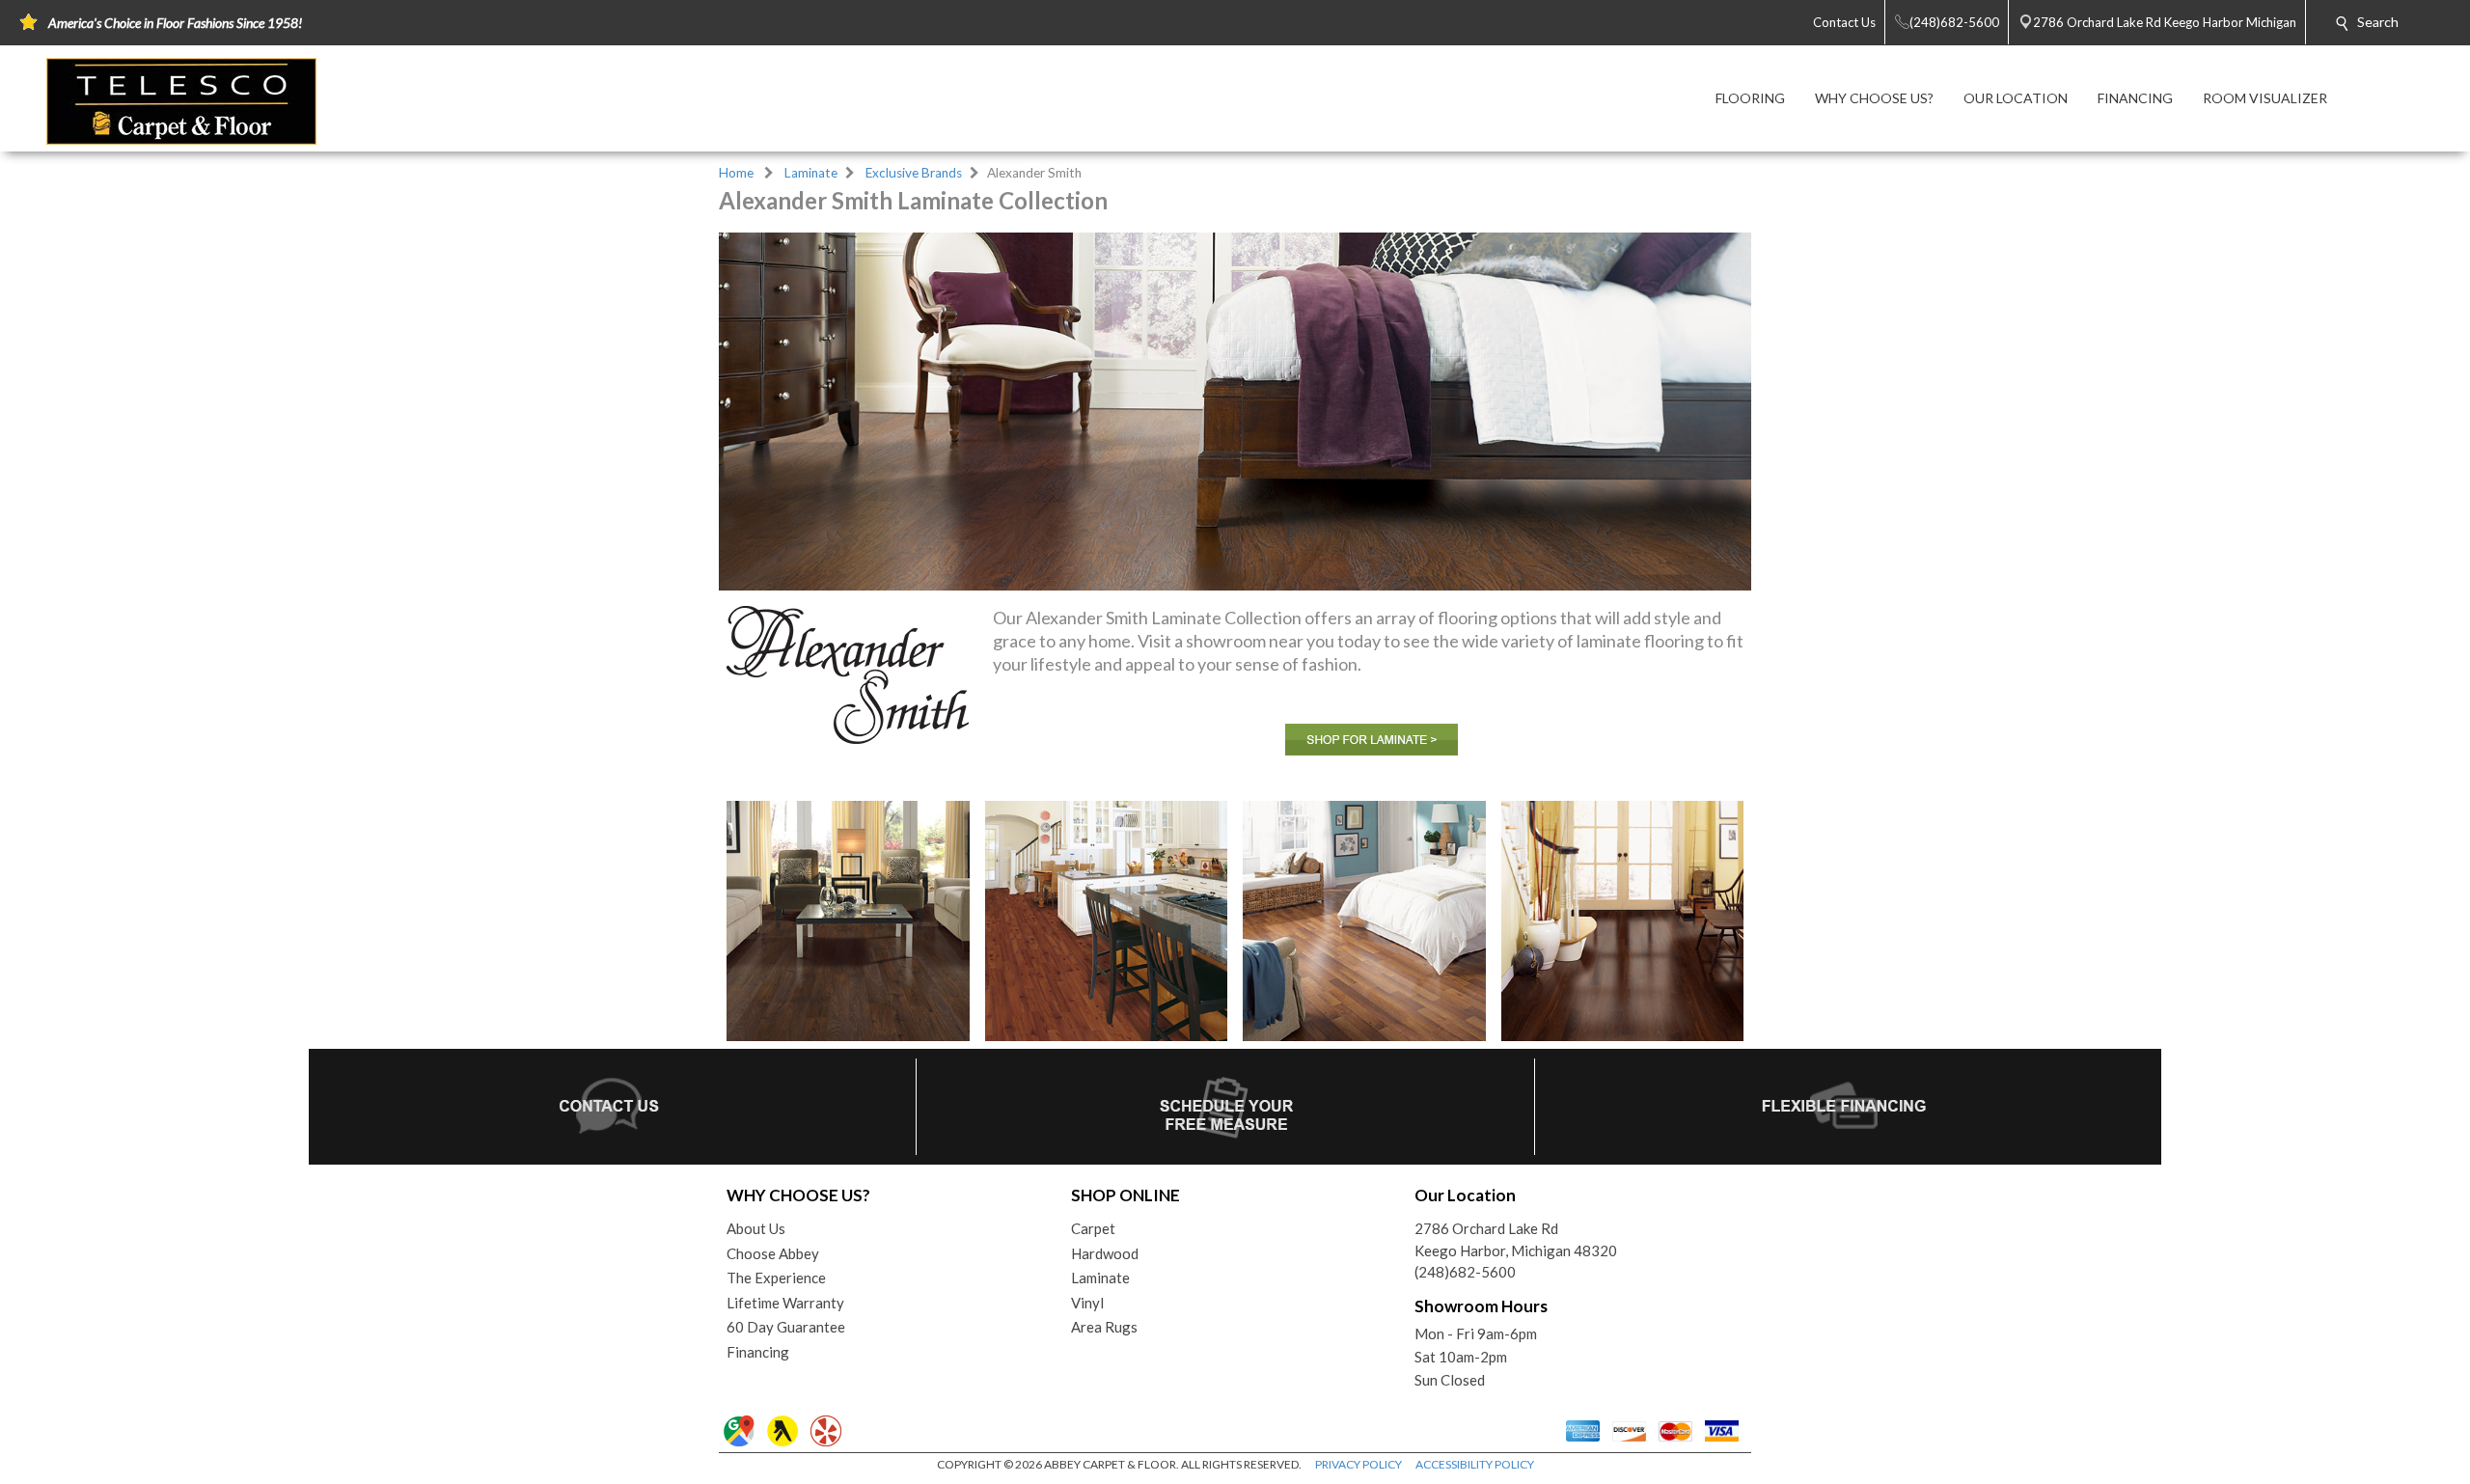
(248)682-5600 (1465, 1272)
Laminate (811, 173)
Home (736, 173)
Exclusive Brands (914, 173)
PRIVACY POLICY (1358, 1464)
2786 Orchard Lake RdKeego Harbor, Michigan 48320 (1516, 1239)
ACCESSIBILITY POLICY (1475, 1464)
